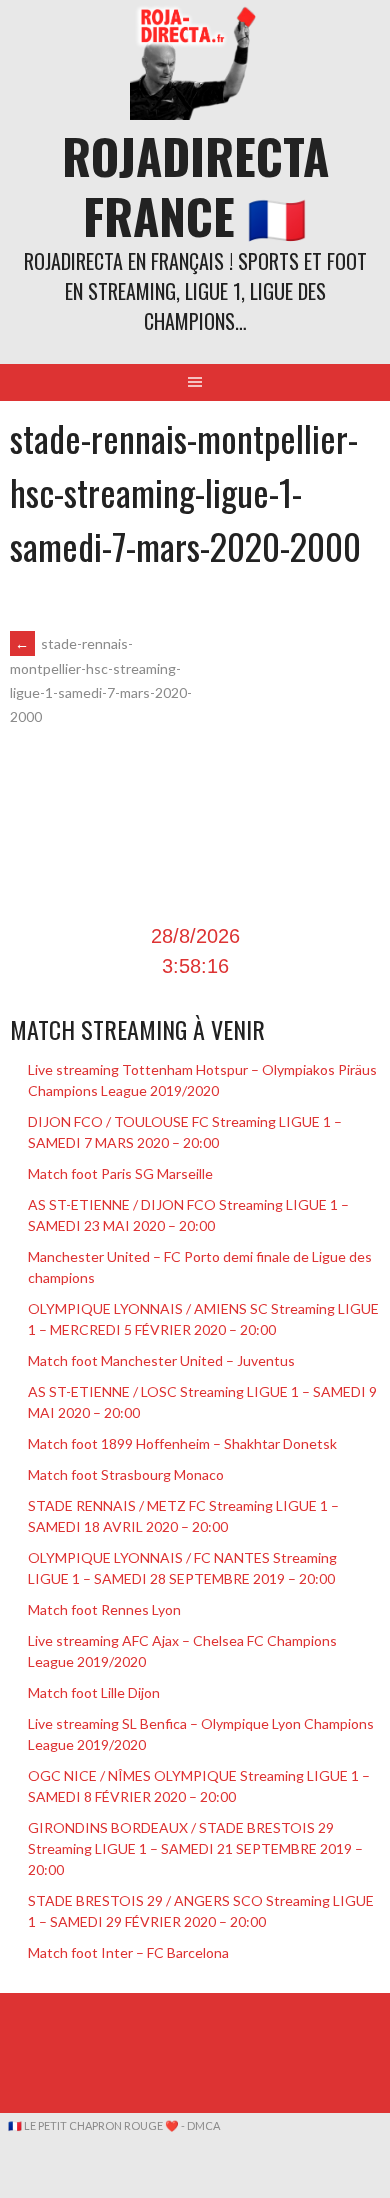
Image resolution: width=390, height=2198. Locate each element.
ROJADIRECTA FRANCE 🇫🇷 (195, 185)
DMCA (203, 2125)
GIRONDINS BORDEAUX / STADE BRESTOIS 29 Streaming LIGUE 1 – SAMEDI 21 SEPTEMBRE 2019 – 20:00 (195, 1848)
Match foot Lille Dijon (94, 1692)
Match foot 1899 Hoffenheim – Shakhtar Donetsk (182, 1443)
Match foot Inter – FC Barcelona (128, 1952)
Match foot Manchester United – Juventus (161, 1360)
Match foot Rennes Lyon (104, 1609)
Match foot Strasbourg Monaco (126, 1474)
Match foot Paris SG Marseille (120, 1173)
